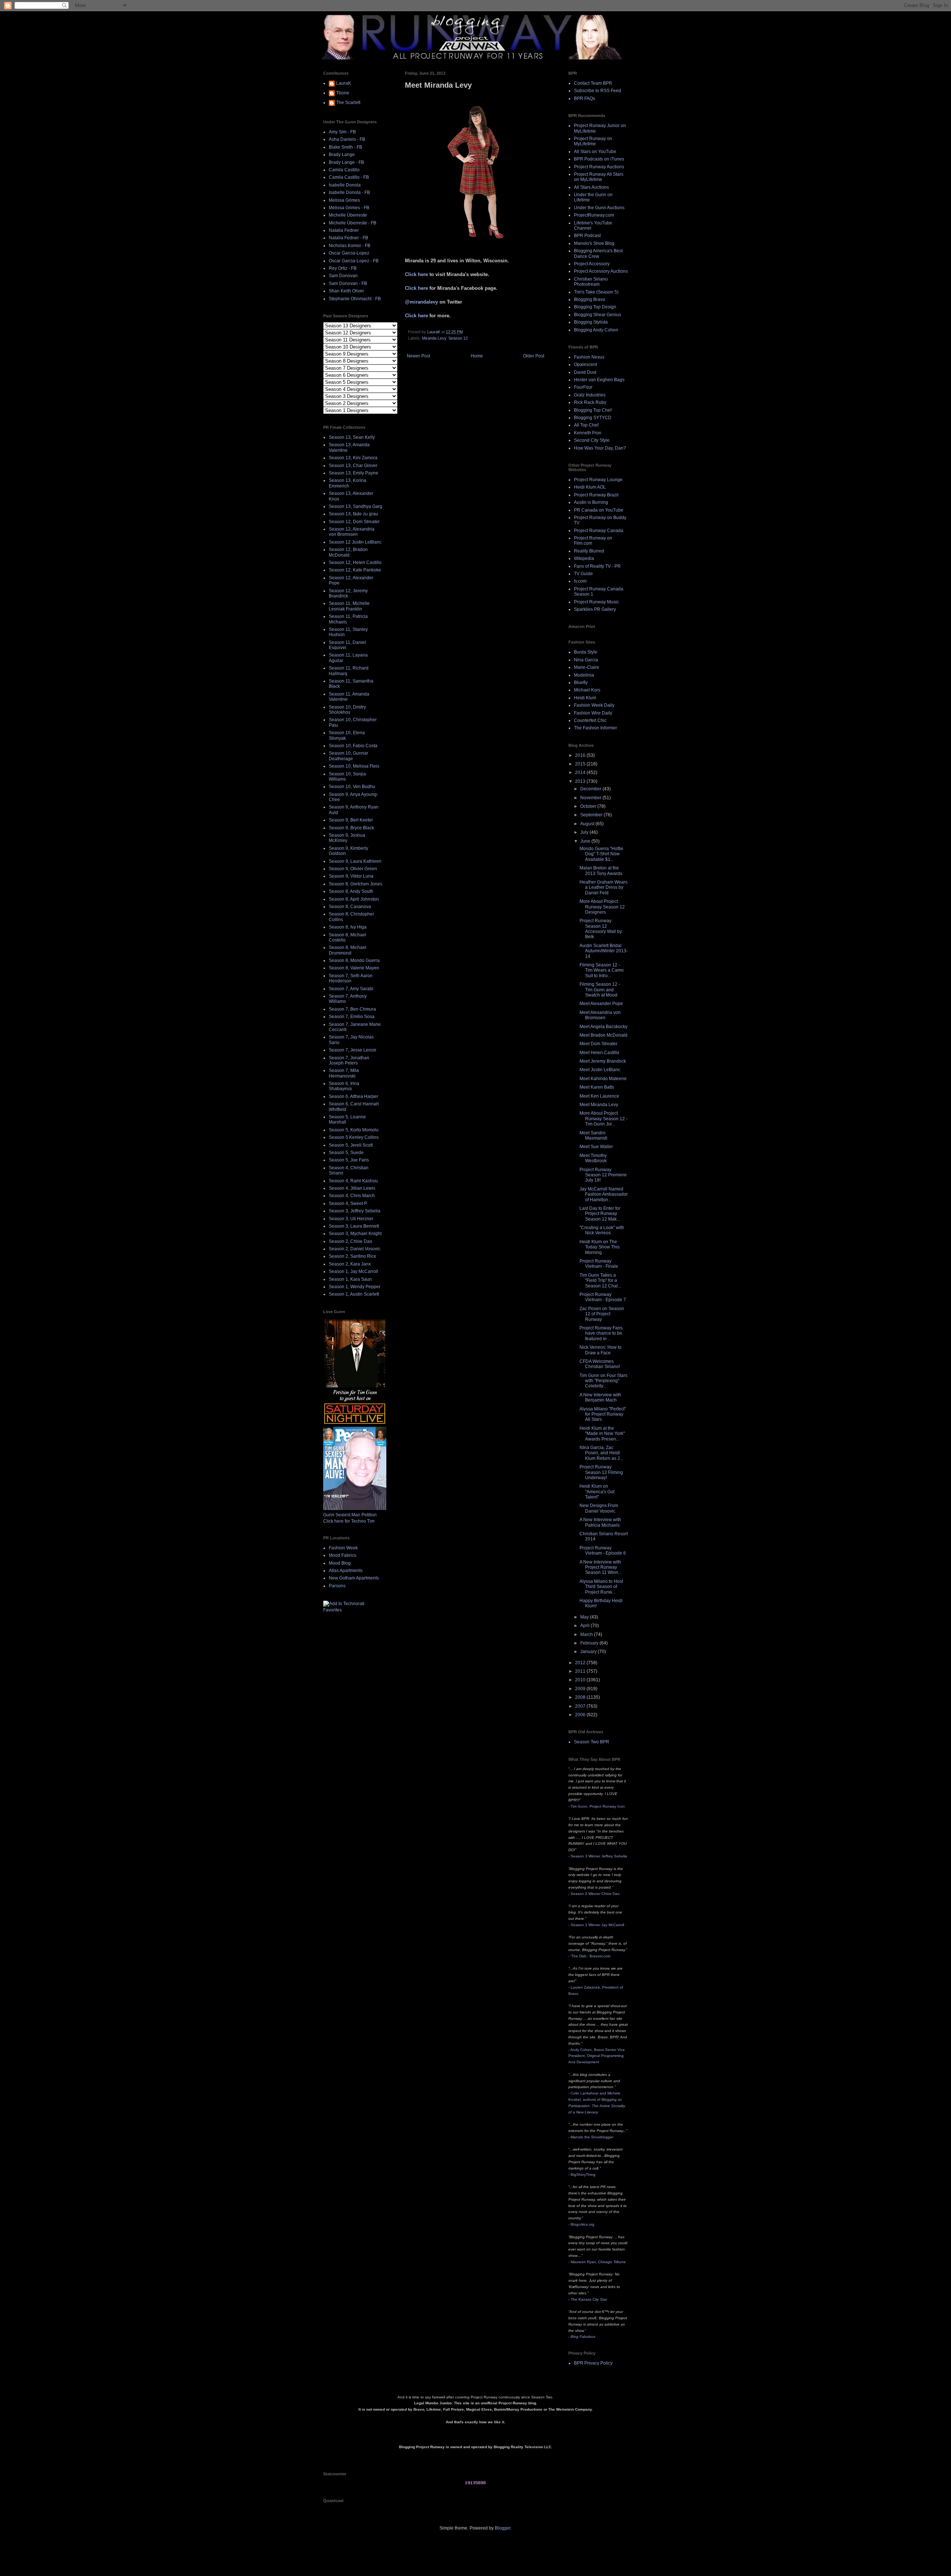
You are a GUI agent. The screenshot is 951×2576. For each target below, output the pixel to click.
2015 (581, 764)
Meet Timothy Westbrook (593, 1158)
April (585, 1626)
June (586, 841)
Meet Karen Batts (597, 1087)
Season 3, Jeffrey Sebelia (355, 1211)
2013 (581, 781)
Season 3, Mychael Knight (355, 1234)
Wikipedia (584, 558)
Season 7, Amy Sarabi (351, 989)
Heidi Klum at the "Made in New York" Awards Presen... (602, 1434)
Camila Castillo (344, 170)
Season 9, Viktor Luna (351, 876)
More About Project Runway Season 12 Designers (602, 907)
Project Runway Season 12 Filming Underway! (601, 1472)
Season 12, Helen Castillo (355, 563)
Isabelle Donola (345, 185)
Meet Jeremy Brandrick (603, 1061)
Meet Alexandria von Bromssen (600, 1015)
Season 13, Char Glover (353, 466)
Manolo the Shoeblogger (592, 2137)
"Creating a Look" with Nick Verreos (602, 1230)
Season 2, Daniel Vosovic (355, 1249)
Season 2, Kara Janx (350, 1264)
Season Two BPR (592, 1742)
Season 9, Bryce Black (351, 828)
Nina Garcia (586, 660)
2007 (581, 1706)
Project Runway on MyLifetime (593, 141)
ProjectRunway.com (594, 215)
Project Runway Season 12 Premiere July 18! (603, 1175)
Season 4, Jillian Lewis (352, 1188)
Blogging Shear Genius (598, 315)
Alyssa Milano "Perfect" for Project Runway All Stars (603, 1414)
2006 (581, 1715)
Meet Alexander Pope (601, 1004)
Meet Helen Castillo (599, 1053)
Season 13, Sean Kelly (352, 437)
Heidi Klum (585, 698)
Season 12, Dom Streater (354, 522)
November (591, 798)
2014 (581, 772)
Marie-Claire (587, 667)
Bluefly (581, 683)
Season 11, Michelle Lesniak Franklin (349, 606)
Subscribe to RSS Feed (598, 91)
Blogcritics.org (582, 2224)
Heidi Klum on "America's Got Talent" (597, 1492)
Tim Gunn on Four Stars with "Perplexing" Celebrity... (603, 1381)
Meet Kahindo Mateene (603, 1079)
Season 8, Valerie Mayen (354, 968)
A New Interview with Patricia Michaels (600, 1522)
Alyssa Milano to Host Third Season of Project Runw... (601, 1587)
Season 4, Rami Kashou (353, 1181)
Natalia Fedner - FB (348, 238)
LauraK (344, 83)
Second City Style (592, 440)
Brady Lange (342, 155)
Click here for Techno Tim (349, 1521)
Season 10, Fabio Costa (353, 746)
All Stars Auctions (591, 187)
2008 (581, 1697)
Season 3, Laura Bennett (354, 1226)
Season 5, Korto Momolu (354, 1130)
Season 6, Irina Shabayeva (344, 1086)
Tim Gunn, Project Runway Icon (598, 1806)
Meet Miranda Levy (599, 1105)
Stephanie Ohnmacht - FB (355, 299)
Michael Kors (587, 690)
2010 (581, 1680)
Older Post (534, 356)
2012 (581, 1663)
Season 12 (458, 338)
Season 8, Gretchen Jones (356, 884)
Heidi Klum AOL (590, 487)
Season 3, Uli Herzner (351, 1219)
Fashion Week (343, 1548)
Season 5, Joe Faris (349, 1160)
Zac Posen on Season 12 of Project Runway (602, 1314)
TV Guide (583, 574)
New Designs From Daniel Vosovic (599, 1508)
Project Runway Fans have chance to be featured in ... (601, 1333)
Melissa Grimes (344, 200)
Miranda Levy (434, 338)
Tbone (343, 93)
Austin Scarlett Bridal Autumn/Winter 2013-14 (604, 951)
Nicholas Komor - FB (350, 246)
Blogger (503, 2528)
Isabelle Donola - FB (349, 192)
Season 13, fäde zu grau (353, 514)
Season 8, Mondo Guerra (354, 960)
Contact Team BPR (593, 83)
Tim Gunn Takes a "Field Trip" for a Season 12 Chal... (600, 1281)
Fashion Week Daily (594, 705)
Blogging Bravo (590, 299)
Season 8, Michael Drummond (348, 950)
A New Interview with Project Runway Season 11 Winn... (601, 1567)
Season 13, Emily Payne (353, 473)
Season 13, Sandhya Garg (356, 506)
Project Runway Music (596, 602)
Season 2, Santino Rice (353, 1256)
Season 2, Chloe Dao (350, 1241)
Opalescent (585, 364)
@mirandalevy (421, 302)
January (589, 1652)
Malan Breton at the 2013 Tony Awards (601, 871)
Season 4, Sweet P (348, 1203)
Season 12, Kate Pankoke (355, 570)
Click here (416, 274)
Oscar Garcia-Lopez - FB (354, 261)
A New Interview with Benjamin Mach (600, 1397)
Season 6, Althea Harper (353, 1096)
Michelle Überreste (348, 215)
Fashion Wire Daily (593, 713)
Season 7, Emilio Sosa (352, 1017)
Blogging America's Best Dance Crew (598, 253)
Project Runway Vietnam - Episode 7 (603, 1297)
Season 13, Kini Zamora (353, 458)
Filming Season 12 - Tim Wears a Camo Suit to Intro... (602, 970)
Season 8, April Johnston (354, 899)
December (591, 789)
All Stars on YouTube (595, 152)
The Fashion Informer (595, 728)
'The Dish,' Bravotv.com (590, 1956)
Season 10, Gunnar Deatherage (348, 756)
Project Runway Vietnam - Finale (599, 1264)
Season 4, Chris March (352, 1196)
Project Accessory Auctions (601, 271)
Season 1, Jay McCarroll (353, 1271)
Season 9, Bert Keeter (351, 820)
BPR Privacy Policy (593, 2363)
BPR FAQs (585, 98)
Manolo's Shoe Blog (594, 243)
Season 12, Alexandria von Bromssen (352, 532)
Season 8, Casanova (350, 907)
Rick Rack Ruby (590, 402)
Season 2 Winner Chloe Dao (595, 1894)
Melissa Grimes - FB (349, 208)
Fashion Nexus (589, 357)
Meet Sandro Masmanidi (593, 1135)
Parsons (337, 1586)
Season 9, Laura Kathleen (355, 861)
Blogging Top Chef (593, 410)
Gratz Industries (590, 395)
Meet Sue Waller (596, 1147)
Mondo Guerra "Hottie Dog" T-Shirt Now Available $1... (601, 854)
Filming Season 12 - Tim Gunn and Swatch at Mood (600, 990)
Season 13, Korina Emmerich (348, 483)
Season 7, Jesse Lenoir (353, 1050)
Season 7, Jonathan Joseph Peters (349, 1060)
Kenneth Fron (588, 433)
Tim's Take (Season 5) (596, 292)
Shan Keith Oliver (346, 291)
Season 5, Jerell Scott (351, 1145)
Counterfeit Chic (590, 720)
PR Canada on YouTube (599, 510)
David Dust (585, 372)
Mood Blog (340, 1563)
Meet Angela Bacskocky (603, 1027)
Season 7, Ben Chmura (352, 1009)
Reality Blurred (589, 551)
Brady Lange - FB (346, 162)
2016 (581, 755)
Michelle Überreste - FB (353, 223)
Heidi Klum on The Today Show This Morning (600, 1247)
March (587, 1634)
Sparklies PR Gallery (595, 609)
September (592, 815)
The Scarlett (348, 103)
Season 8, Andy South (351, 891)
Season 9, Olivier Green (353, 869)
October (589, 806)
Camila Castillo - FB (349, 177)
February (590, 1643)
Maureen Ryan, (598, 2262)
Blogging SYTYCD (593, 418)
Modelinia (584, 675)
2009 (581, 1689)
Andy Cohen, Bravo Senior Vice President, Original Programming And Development (597, 2056)
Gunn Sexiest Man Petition (350, 1515)
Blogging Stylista (591, 322)
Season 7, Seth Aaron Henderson (351, 978)
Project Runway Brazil (596, 495)
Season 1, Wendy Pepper (355, 1287)
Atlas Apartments (346, 1571)
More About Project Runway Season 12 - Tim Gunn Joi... (603, 1119)
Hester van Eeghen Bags (599, 380)
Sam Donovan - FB (348, 283)
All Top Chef (586, 425)
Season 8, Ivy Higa (348, 927)
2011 (581, 1671)
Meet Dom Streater (598, 1044)
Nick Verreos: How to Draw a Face (601, 1350)
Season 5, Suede (346, 1153)
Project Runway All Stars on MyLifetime (599, 177)
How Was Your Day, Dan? (600, 448)
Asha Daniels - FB (347, 139)
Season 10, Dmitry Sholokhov (347, 710)
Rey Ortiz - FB (343, 268)
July (585, 832)
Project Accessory (592, 264)
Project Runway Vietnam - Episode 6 (603, 1551)
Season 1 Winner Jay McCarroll (597, 1925)
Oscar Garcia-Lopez (349, 253)
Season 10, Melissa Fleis (354, 766)
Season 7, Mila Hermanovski (344, 1073)
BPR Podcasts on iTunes (599, 159)
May (585, 1617)
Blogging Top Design (595, 307)
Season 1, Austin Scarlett (354, 1294)
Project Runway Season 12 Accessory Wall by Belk (601, 929)
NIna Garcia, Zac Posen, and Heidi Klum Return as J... (601, 1453)
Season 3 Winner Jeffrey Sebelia (599, 1856)
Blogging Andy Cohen (596, 330)
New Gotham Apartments (354, 1578)
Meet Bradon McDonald (603, 1035)
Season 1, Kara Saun (350, 1279)
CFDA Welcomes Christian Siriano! (600, 1364)
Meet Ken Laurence (599, 1096)
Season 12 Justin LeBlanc (355, 542)
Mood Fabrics (343, 1555)
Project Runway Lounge (598, 480)
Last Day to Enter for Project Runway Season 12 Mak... (600, 1214)
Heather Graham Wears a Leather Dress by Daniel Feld (603, 887)
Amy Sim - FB (342, 132)
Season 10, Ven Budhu (352, 787)
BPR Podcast (587, 236)
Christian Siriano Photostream (591, 282)
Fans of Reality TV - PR (597, 566)
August (588, 824)
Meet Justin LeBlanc (600, 1070)
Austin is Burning (591, 502)
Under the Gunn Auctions (599, 208)
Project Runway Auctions (599, 167)
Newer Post (418, 356)
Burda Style (586, 652)
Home (477, 356)
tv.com (580, 581)
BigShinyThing (583, 2175)
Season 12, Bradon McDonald (348, 552)
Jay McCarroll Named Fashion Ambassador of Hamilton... (604, 1194)
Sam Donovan (343, 276)
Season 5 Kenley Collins (354, 1137)
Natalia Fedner (344, 230)
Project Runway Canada (599, 531)
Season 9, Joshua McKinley (347, 838)
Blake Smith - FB (345, 147)
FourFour (583, 387)
